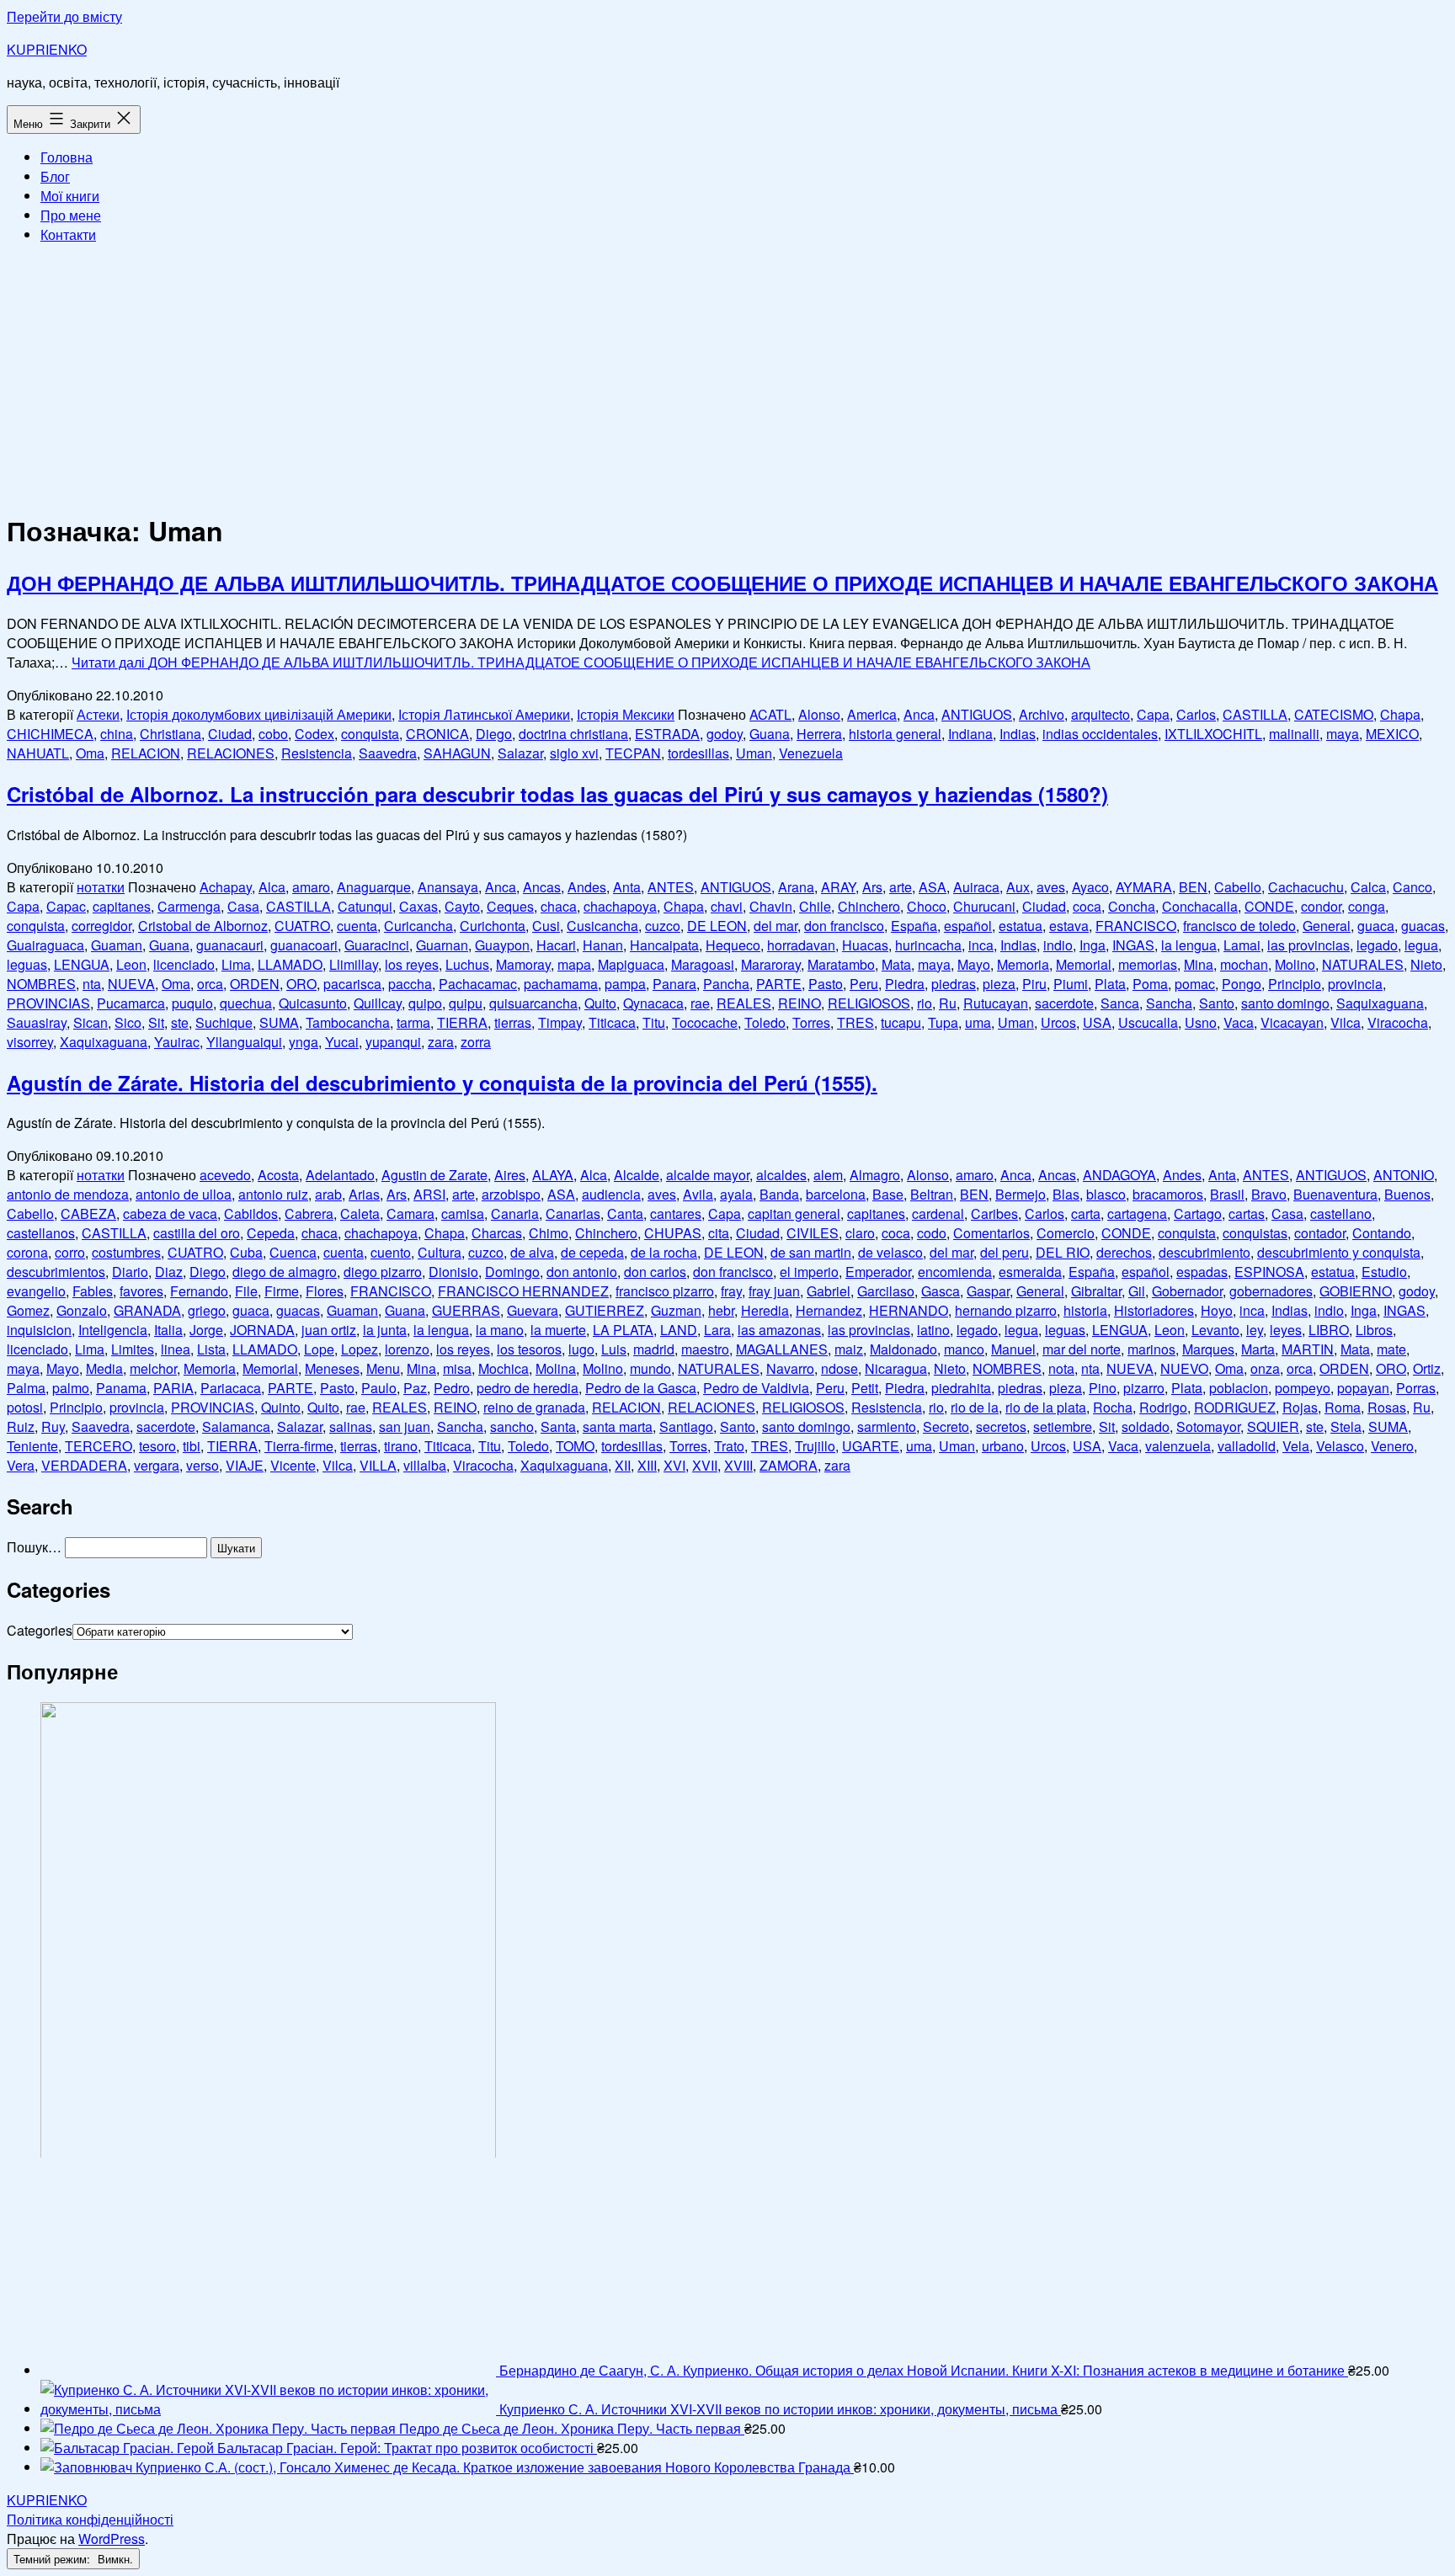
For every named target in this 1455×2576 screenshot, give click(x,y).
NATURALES (1363, 964)
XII (623, 1465)
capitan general (794, 1213)
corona (27, 1252)
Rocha (1113, 1407)
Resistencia (317, 753)
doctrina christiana (573, 734)
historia (1085, 1310)
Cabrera (309, 1213)
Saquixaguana (1380, 1003)
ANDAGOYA (1119, 1175)
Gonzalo (82, 1310)
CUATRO (302, 926)
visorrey (30, 1042)
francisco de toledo (1239, 926)
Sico (128, 1022)
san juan (405, 1426)
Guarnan (442, 945)
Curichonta (493, 926)
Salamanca (236, 1426)
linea (176, 1349)
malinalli (1294, 734)
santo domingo (1285, 1003)
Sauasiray (37, 1022)
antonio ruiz (273, 1194)
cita (719, 1233)
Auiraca (976, 887)
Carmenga (189, 906)
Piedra (905, 984)
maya (1343, 734)
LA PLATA (623, 1330)
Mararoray (771, 964)
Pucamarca (131, 1003)
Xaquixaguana (104, 1042)
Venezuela (811, 753)
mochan (1244, 964)
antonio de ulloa (184, 1194)
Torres (811, 1022)
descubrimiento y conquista (1339, 1252)
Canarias (573, 1213)
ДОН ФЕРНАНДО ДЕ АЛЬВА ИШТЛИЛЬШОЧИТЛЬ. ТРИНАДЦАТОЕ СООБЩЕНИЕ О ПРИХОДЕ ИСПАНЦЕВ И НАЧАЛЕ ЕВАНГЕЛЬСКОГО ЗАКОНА (722, 583)
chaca (559, 906)
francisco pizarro (665, 1291)
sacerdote (1064, 1003)
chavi (727, 906)
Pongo (1242, 984)
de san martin (811, 1252)
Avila (698, 1194)
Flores (325, 1291)
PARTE (779, 984)
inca (981, 945)
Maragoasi (703, 964)
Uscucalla (1148, 1022)
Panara (674, 984)
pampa (625, 984)
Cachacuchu (1306, 887)
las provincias (1308, 945)
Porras (1416, 1388)
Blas (1066, 1194)
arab (328, 1194)
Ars (872, 887)
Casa (243, 906)
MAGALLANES (782, 1349)
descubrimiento (1205, 1252)
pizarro (1144, 1388)
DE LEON (717, 926)
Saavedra (388, 753)
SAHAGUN (457, 753)
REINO (799, 1003)
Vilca (1346, 1022)
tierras (513, 1022)
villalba (425, 1465)
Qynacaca (653, 1003)
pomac (1195, 984)
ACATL (770, 714)
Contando (1382, 1233)
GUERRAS (466, 1310)
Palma (26, 1388)
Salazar (520, 753)
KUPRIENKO (47, 49)
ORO (301, 984)
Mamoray (523, 964)
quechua (246, 1003)
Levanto (1215, 1330)
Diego (494, 734)
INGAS (1133, 945)
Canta (625, 1213)
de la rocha (664, 1252)
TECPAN (633, 753)
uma (978, 1022)
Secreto (946, 1426)
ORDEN (255, 984)
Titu (654, 1022)
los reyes (412, 964)
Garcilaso (886, 1291)
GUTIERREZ (605, 1310)
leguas (27, 964)
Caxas (418, 906)
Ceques (510, 906)
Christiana (171, 734)
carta (1086, 1213)
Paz (415, 1388)
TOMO (575, 1446)
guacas (1423, 926)
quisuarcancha (533, 1003)
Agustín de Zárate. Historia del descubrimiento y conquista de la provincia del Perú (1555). (442, 1083)
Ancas (542, 887)
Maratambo (841, 964)
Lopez (360, 1349)
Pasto (826, 984)
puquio (192, 1003)
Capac (66, 906)
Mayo (974, 964)
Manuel (1013, 1349)
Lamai (1242, 945)
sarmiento (887, 1426)
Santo (1217, 1003)
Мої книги (70, 196)
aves (1051, 887)
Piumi (1071, 984)
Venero (1392, 1446)
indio (1058, 945)
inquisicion (39, 1330)
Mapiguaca (631, 964)
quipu (466, 1003)
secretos (1001, 1426)
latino (933, 1330)
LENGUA (82, 964)
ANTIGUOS (977, 714)
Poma (1150, 984)
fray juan (774, 1291)
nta (92, 984)
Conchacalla (1200, 906)
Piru (1034, 984)
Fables (93, 1291)
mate (1391, 1349)
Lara (717, 1330)
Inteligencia (113, 1330)
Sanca (1120, 1003)
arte (901, 887)
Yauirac (177, 1042)
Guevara (533, 1310)
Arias (364, 1194)
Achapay (226, 887)
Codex (314, 734)
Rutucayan (996, 1003)
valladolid (1247, 1446)
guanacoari (304, 945)
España (914, 926)
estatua (1021, 926)
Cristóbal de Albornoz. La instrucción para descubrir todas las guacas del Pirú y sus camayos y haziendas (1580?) (557, 794)
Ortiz (1427, 1368)
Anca (919, 714)
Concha (1132, 906)
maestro (705, 1349)
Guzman (676, 1310)
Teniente (32, 1446)
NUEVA (131, 984)
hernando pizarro (1006, 1310)
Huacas (865, 945)
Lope (319, 1349)
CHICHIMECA (50, 734)
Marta (1258, 1349)
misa (457, 1368)
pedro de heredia (528, 1388)
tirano (401, 1446)
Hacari (556, 945)
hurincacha (928, 945)
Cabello (1238, 887)
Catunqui (365, 906)
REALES (744, 1003)
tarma (413, 1022)
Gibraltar (1096, 1291)
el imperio (809, 1272)
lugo (581, 1349)
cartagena (1137, 1213)
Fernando (199, 1291)
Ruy (53, 1426)
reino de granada (534, 1407)
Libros (1374, 1330)
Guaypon (502, 945)
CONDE (1269, 906)
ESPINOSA (1269, 1272)
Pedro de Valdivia (756, 1388)
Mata (896, 964)
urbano (1003, 1446)
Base (888, 1194)
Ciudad (230, 734)
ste (180, 1022)
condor (1321, 906)
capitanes (122, 906)
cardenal (938, 1213)
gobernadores (1271, 1291)
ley (1255, 1330)
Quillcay (378, 1003)
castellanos (41, 1233)
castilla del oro (197, 1233)
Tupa (943, 1022)
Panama (121, 1388)
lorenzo (407, 1349)
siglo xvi (574, 753)
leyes (1286, 1330)
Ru (948, 1003)
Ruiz (21, 1426)
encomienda (955, 1272)
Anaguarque (374, 887)
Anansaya (448, 887)
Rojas (1300, 1407)
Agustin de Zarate (434, 1175)
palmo (71, 1388)
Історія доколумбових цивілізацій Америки (259, 714)
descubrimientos (56, 1272)
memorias (1148, 964)
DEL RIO (1063, 1252)
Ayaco (1090, 887)
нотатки (101, 887)
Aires (510, 1175)
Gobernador (1187, 1291)
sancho (512, 1426)
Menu (383, 1368)
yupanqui (393, 1042)
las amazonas (779, 1330)
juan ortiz (329, 1330)
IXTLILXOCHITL (1213, 734)
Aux (1018, 887)
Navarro (790, 1368)
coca (1087, 906)
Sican (91, 1022)
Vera (21, 1465)
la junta (385, 1330)
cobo (273, 734)
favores (141, 1291)
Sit (156, 1022)
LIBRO (1329, 1330)
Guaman (117, 945)
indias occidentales (1100, 734)
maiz (849, 1349)
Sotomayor (1208, 1426)
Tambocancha (348, 1022)
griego (207, 1310)
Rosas (1387, 1407)
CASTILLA (1255, 714)
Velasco (1340, 1446)
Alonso (819, 714)
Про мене (71, 215)
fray (731, 1291)
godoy (725, 734)
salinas (351, 1426)
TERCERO (99, 1446)
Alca (272, 887)
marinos (1151, 1349)
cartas (1247, 1213)
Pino (1103, 1388)
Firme (282, 1291)
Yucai (342, 1042)
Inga (1093, 945)
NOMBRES (41, 984)
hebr (721, 1310)
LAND (679, 1330)
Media (104, 1368)
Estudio (1384, 1272)
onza (1265, 1368)
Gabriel (829, 1291)
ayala (736, 1194)
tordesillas (698, 753)
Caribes (994, 1213)
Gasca (941, 1291)
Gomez (28, 1310)
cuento (391, 1252)
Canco (1412, 887)
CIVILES (813, 1233)
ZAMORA (789, 1465)
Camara (410, 1213)
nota (1061, 1368)
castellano (1341, 1213)
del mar (775, 926)
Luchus (467, 964)
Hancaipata (664, 945)
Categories (40, 1630)
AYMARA (1144, 887)
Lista (211, 1349)
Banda (779, 1194)
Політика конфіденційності (90, 2519)
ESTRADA (667, 734)
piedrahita (961, 1388)
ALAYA (553, 1175)
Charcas (497, 1233)
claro (860, 1233)
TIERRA (462, 1022)
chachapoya (620, 906)
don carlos (655, 1272)
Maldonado (903, 1349)
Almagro (875, 1175)
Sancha (1169, 1003)
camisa (463, 1213)
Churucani (984, 906)
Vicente (293, 1465)
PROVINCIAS (48, 1003)
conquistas (1255, 1233)
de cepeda (592, 1252)
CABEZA (88, 1213)
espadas (1202, 1272)
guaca (1376, 926)
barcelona (836, 1194)
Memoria (1023, 964)
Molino (1295, 964)
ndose (839, 1368)
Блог (55, 176)
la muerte (558, 1330)
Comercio (1066, 1233)
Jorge (206, 1330)
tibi (192, 1446)
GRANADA (147, 1310)
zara (441, 1042)
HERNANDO (909, 1310)
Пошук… (34, 1547)
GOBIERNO (1356, 1291)
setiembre (1063, 1426)
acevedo (225, 1175)
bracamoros (1168, 1194)
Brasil (1227, 1194)
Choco (927, 906)
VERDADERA (84, 1465)
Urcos (1058, 1022)
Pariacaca (231, 1388)
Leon (131, 964)
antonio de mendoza (68, 1194)
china (117, 734)
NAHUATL (38, 753)
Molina (556, 1368)
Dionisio (453, 1272)
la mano (500, 1330)
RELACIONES (231, 753)
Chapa (1400, 714)
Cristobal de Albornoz (203, 926)
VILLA (378, 1465)
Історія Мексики (626, 714)
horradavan (801, 945)
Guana (770, 734)
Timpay (560, 1022)
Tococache (705, 1022)
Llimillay (354, 964)
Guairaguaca (45, 945)
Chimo (549, 1233)
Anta (627, 887)
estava (1069, 926)
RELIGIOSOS (869, 1003)
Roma (1343, 1407)
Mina (1199, 964)
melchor (153, 1368)
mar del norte (1082, 1349)
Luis (614, 1349)
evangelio (36, 1291)
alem (828, 1175)
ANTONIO (1404, 1175)
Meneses (332, 1368)
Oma (90, 753)
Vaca (1239, 1022)
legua (1421, 945)
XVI (674, 1465)
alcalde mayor (708, 1175)
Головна (67, 157)
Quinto (281, 1407)
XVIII (738, 1465)
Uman (754, 753)
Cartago (1198, 1213)
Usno (1201, 1022)
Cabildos (251, 1213)
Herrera (819, 734)
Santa (558, 1426)
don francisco (844, 926)
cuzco (663, 926)
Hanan (603, 945)
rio (925, 1003)
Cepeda (271, 1233)
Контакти (68, 234)
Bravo (1269, 1194)
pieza (999, 984)
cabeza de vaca (170, 1213)
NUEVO (1184, 1368)
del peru (1005, 1252)
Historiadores (1154, 1310)
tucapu (901, 1022)
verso (203, 1465)
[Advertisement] (727, 375)
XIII (647, 1465)
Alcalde (637, 1175)
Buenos (1407, 1194)
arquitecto (1101, 714)
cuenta (357, 926)
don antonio (582, 1272)
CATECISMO (1334, 714)
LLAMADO (290, 964)
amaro (311, 887)
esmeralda (1030, 1272)
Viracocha (1398, 1022)
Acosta (278, 1175)
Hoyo (1217, 1310)
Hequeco (733, 945)
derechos (1124, 1252)
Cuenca (293, 1252)
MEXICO (1392, 734)
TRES (855, 1022)
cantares (676, 1213)
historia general (895, 734)
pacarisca (352, 984)
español (968, 926)
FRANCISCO (1136, 926)
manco (964, 1349)
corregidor (101, 926)
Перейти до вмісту (64, 16)
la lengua (1189, 945)
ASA (933, 887)
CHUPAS (673, 1233)
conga (1367, 906)
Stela (1346, 1426)
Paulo (379, 1388)
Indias (1018, 734)
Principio (1295, 984)
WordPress (112, 2539)
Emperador (878, 1272)
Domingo (512, 1272)
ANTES (671, 887)
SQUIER (1273, 1426)
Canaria (515, 1213)
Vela (1296, 1446)
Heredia (765, 1310)
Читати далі (581, 662)
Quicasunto (313, 1003)
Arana (796, 887)
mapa (574, 964)
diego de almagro (285, 1272)
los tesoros (529, 1349)
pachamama (561, 984)
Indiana (970, 734)
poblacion (1239, 1388)
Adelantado (340, 1175)
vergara (157, 1465)
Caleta (360, 1213)
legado (1377, 945)
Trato (729, 1446)
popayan (1363, 1388)
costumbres (126, 1252)
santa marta (618, 1426)
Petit (865, 1388)
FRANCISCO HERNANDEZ (523, 1291)
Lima (236, 964)
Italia (168, 1330)
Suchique (224, 1022)
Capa (1153, 714)
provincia (1355, 984)
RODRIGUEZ (1235, 1407)
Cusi (546, 926)
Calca (1368, 887)
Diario (130, 1272)
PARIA (173, 1388)
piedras (954, 984)
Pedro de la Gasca (641, 1388)
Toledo (765, 1022)
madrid (654, 1349)
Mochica (504, 1368)
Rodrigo (1163, 1407)
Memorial (1084, 964)
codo (932, 1233)
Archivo (1042, 714)
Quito (600, 1003)
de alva (532, 1252)
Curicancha (418, 926)
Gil (1137, 1291)
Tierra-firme (299, 1446)
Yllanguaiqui (244, 1042)
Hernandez (829, 1310)
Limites (133, 1349)
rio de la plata (1046, 1407)
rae (700, 1003)
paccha (410, 984)
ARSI (429, 1194)
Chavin (771, 906)
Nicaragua (896, 1368)
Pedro (452, 1388)
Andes (587, 887)
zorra (476, 1042)
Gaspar (988, 1291)
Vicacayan (1292, 1022)
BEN (1193, 887)
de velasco (890, 1252)
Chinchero (869, 906)
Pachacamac (478, 984)
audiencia (611, 1194)
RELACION (146, 753)
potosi (25, 1407)
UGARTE (871, 1446)
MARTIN (1308, 1349)
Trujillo (815, 1446)
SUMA (279, 1022)
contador (1320, 1233)
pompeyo (1303, 1388)
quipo (425, 1003)
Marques (1208, 1349)
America (872, 714)
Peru (864, 984)
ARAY (838, 887)
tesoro (157, 1446)
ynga (304, 1042)
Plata (1110, 984)
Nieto (1426, 964)
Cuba (246, 1252)
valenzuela (1178, 1446)
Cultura (440, 1252)
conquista (370, 734)
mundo (650, 1368)
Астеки (98, 714)
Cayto (462, 906)
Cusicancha (602, 926)
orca (210, 984)
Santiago (686, 1426)
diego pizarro (383, 1272)
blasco (1106, 1194)
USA (1097, 1022)
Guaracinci (377, 945)
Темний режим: (53, 2559)
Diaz (169, 1272)
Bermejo (1021, 1194)
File (246, 1291)
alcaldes (781, 1175)
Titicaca (612, 1022)
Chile (815, 906)
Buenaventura (1335, 1194)
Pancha (726, 984)
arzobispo (511, 1194)
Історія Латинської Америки (484, 714)
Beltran (932, 1194)
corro (70, 1252)
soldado (1146, 1426)
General (1327, 926)
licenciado (184, 964)
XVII (705, 1465)
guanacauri (230, 945)
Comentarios (991, 1233)
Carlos (1196, 714)
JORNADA (262, 1330)
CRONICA (437, 734)
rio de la (975, 1407)
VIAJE (245, 1465)
